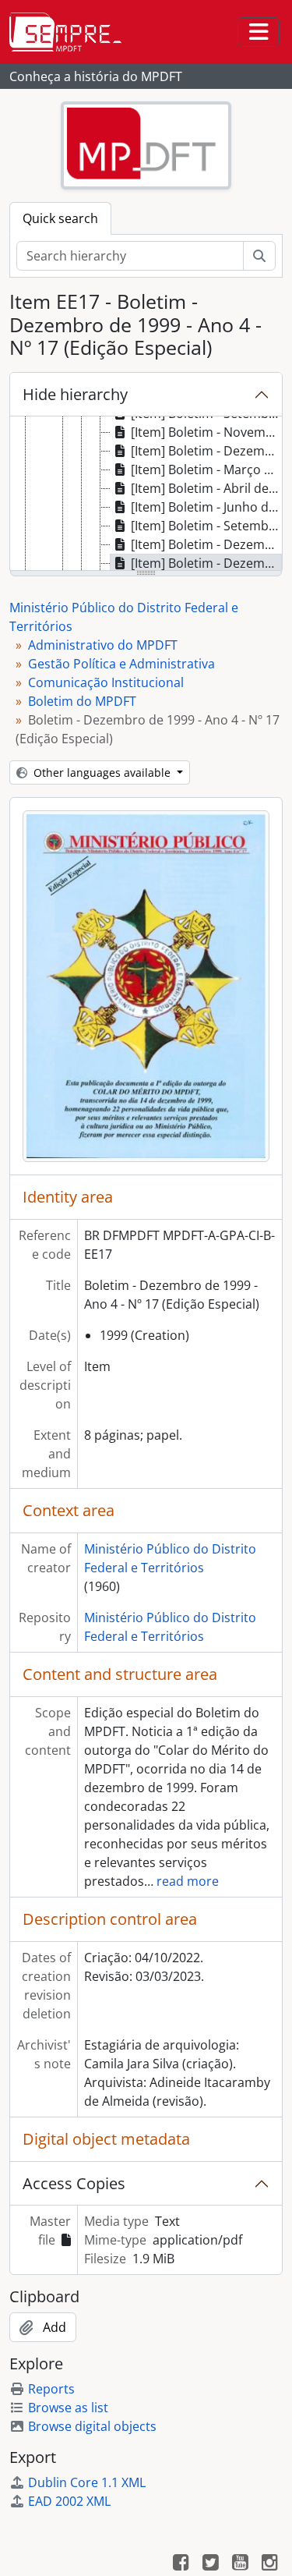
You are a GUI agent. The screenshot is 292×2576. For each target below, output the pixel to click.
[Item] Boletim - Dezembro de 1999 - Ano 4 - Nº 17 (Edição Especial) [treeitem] (206, 563)
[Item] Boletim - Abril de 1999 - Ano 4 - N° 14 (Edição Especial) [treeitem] (206, 488)
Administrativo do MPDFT (103, 645)
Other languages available (102, 772)
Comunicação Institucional (106, 682)
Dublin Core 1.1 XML (87, 2482)
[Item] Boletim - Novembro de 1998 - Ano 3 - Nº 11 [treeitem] (206, 432)
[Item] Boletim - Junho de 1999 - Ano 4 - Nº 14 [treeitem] (206, 507)
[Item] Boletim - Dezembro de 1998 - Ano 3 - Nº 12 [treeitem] (206, 451)
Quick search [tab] (60, 218)
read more (188, 1881)
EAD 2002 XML (69, 2501)
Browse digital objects (92, 2426)
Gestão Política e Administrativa (121, 664)
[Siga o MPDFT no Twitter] (210, 2564)
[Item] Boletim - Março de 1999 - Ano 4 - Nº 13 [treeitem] (206, 469)
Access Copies (74, 2183)
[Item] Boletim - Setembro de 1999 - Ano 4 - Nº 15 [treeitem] (206, 526)
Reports (51, 2389)
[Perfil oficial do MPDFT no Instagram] (269, 2564)
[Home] (72, 32)
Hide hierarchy (75, 394)
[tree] (146, 494)
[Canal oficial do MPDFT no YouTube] (240, 2564)
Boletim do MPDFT (82, 701)
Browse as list (68, 2408)
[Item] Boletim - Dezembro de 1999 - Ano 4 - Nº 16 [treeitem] (206, 544)
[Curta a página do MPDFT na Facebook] (181, 2564)
